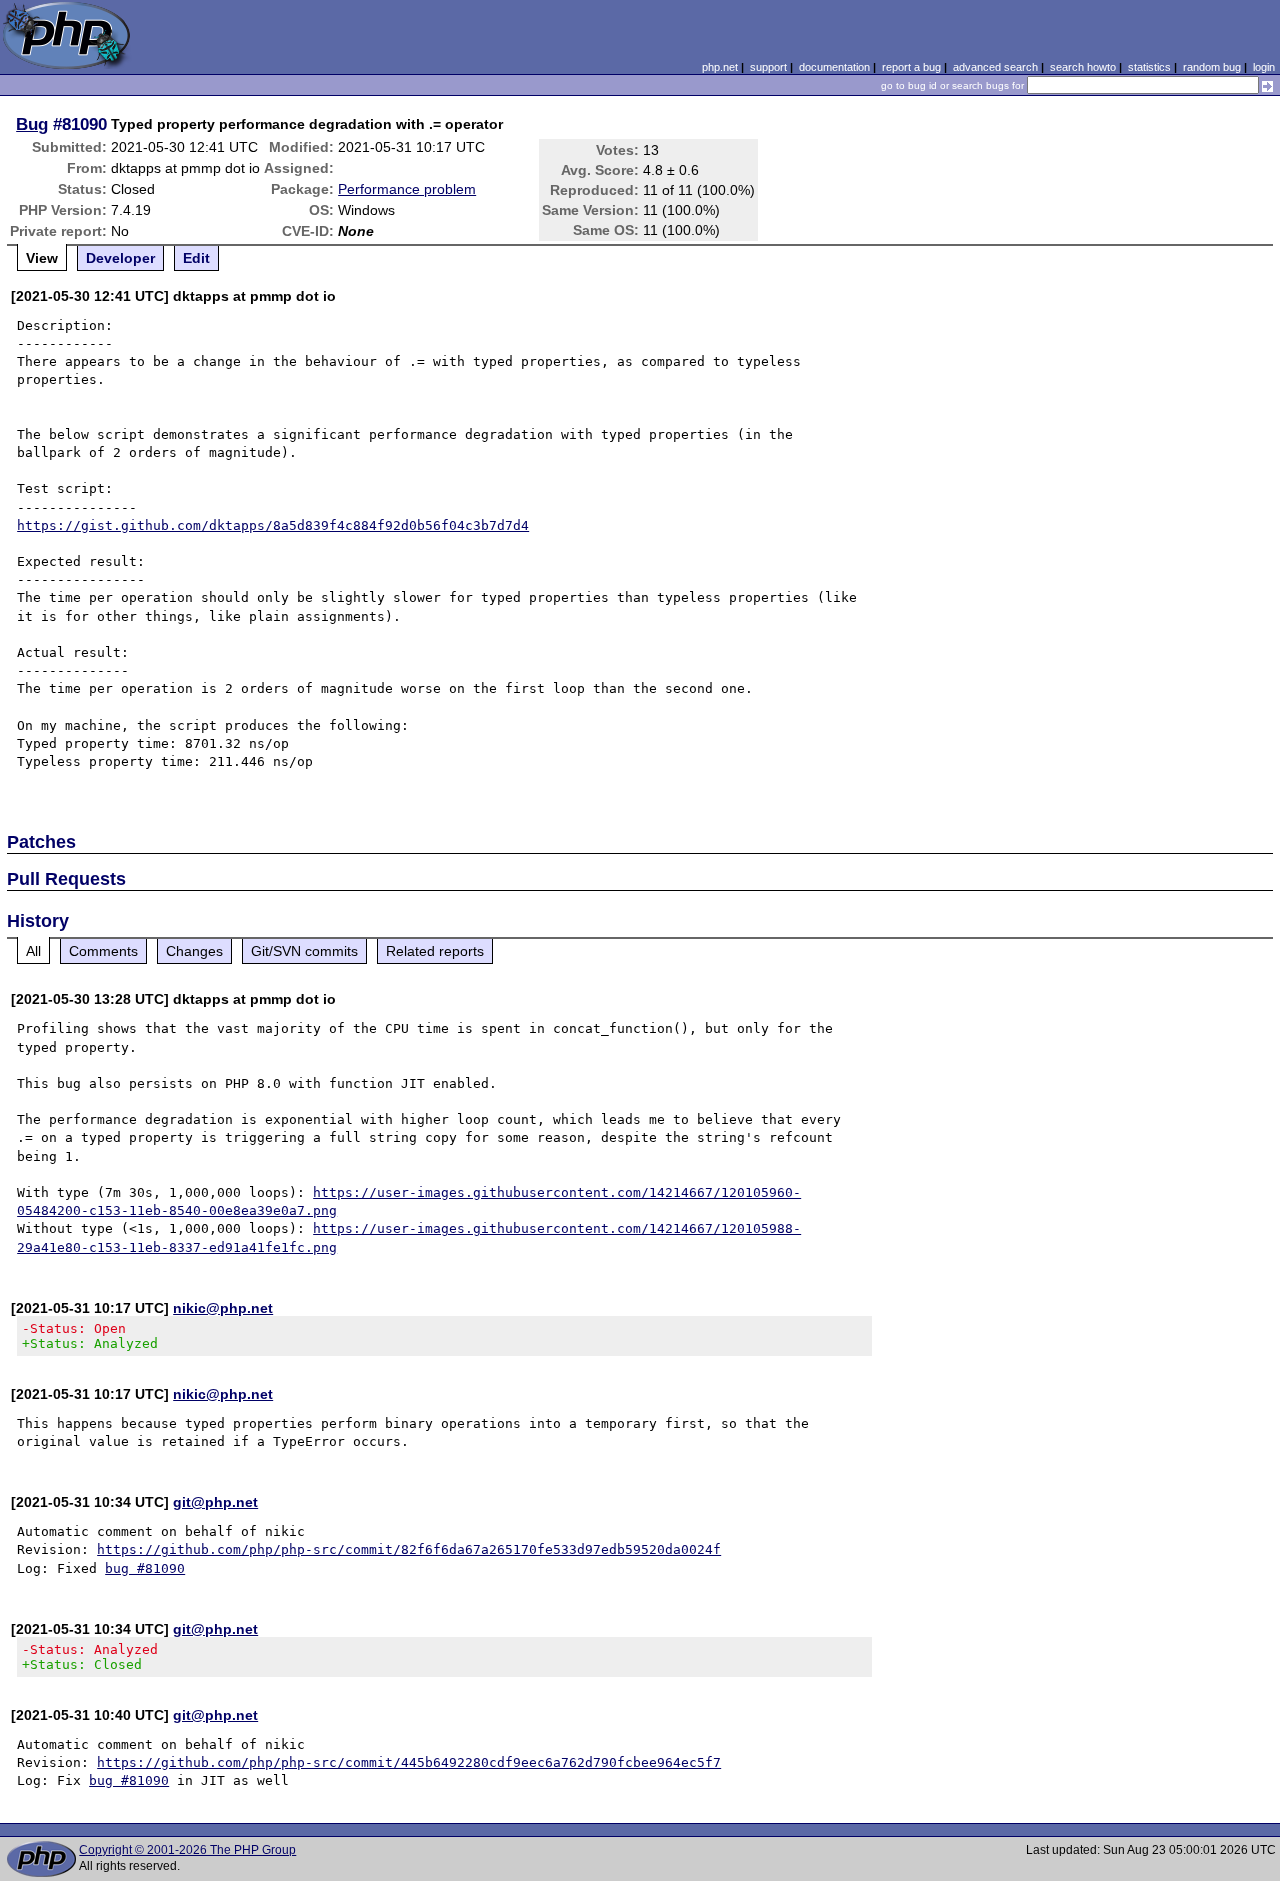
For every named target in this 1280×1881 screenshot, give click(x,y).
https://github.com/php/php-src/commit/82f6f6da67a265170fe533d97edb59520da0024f (409, 1549)
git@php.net (215, 1502)
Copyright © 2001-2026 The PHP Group (187, 1850)
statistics (1149, 67)
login (1264, 67)
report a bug (911, 67)
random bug (1212, 67)
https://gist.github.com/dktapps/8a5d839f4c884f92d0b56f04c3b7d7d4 (273, 525)
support (768, 67)
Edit (196, 258)
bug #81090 (145, 1568)
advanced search (995, 67)
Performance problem (407, 189)
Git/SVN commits (304, 951)
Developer (120, 258)
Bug (32, 124)
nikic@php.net (223, 1308)
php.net (720, 67)
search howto (1083, 67)
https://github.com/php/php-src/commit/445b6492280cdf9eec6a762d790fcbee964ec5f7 (409, 1762)
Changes (194, 951)
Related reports (435, 951)
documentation (834, 67)
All (33, 951)
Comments (103, 951)
